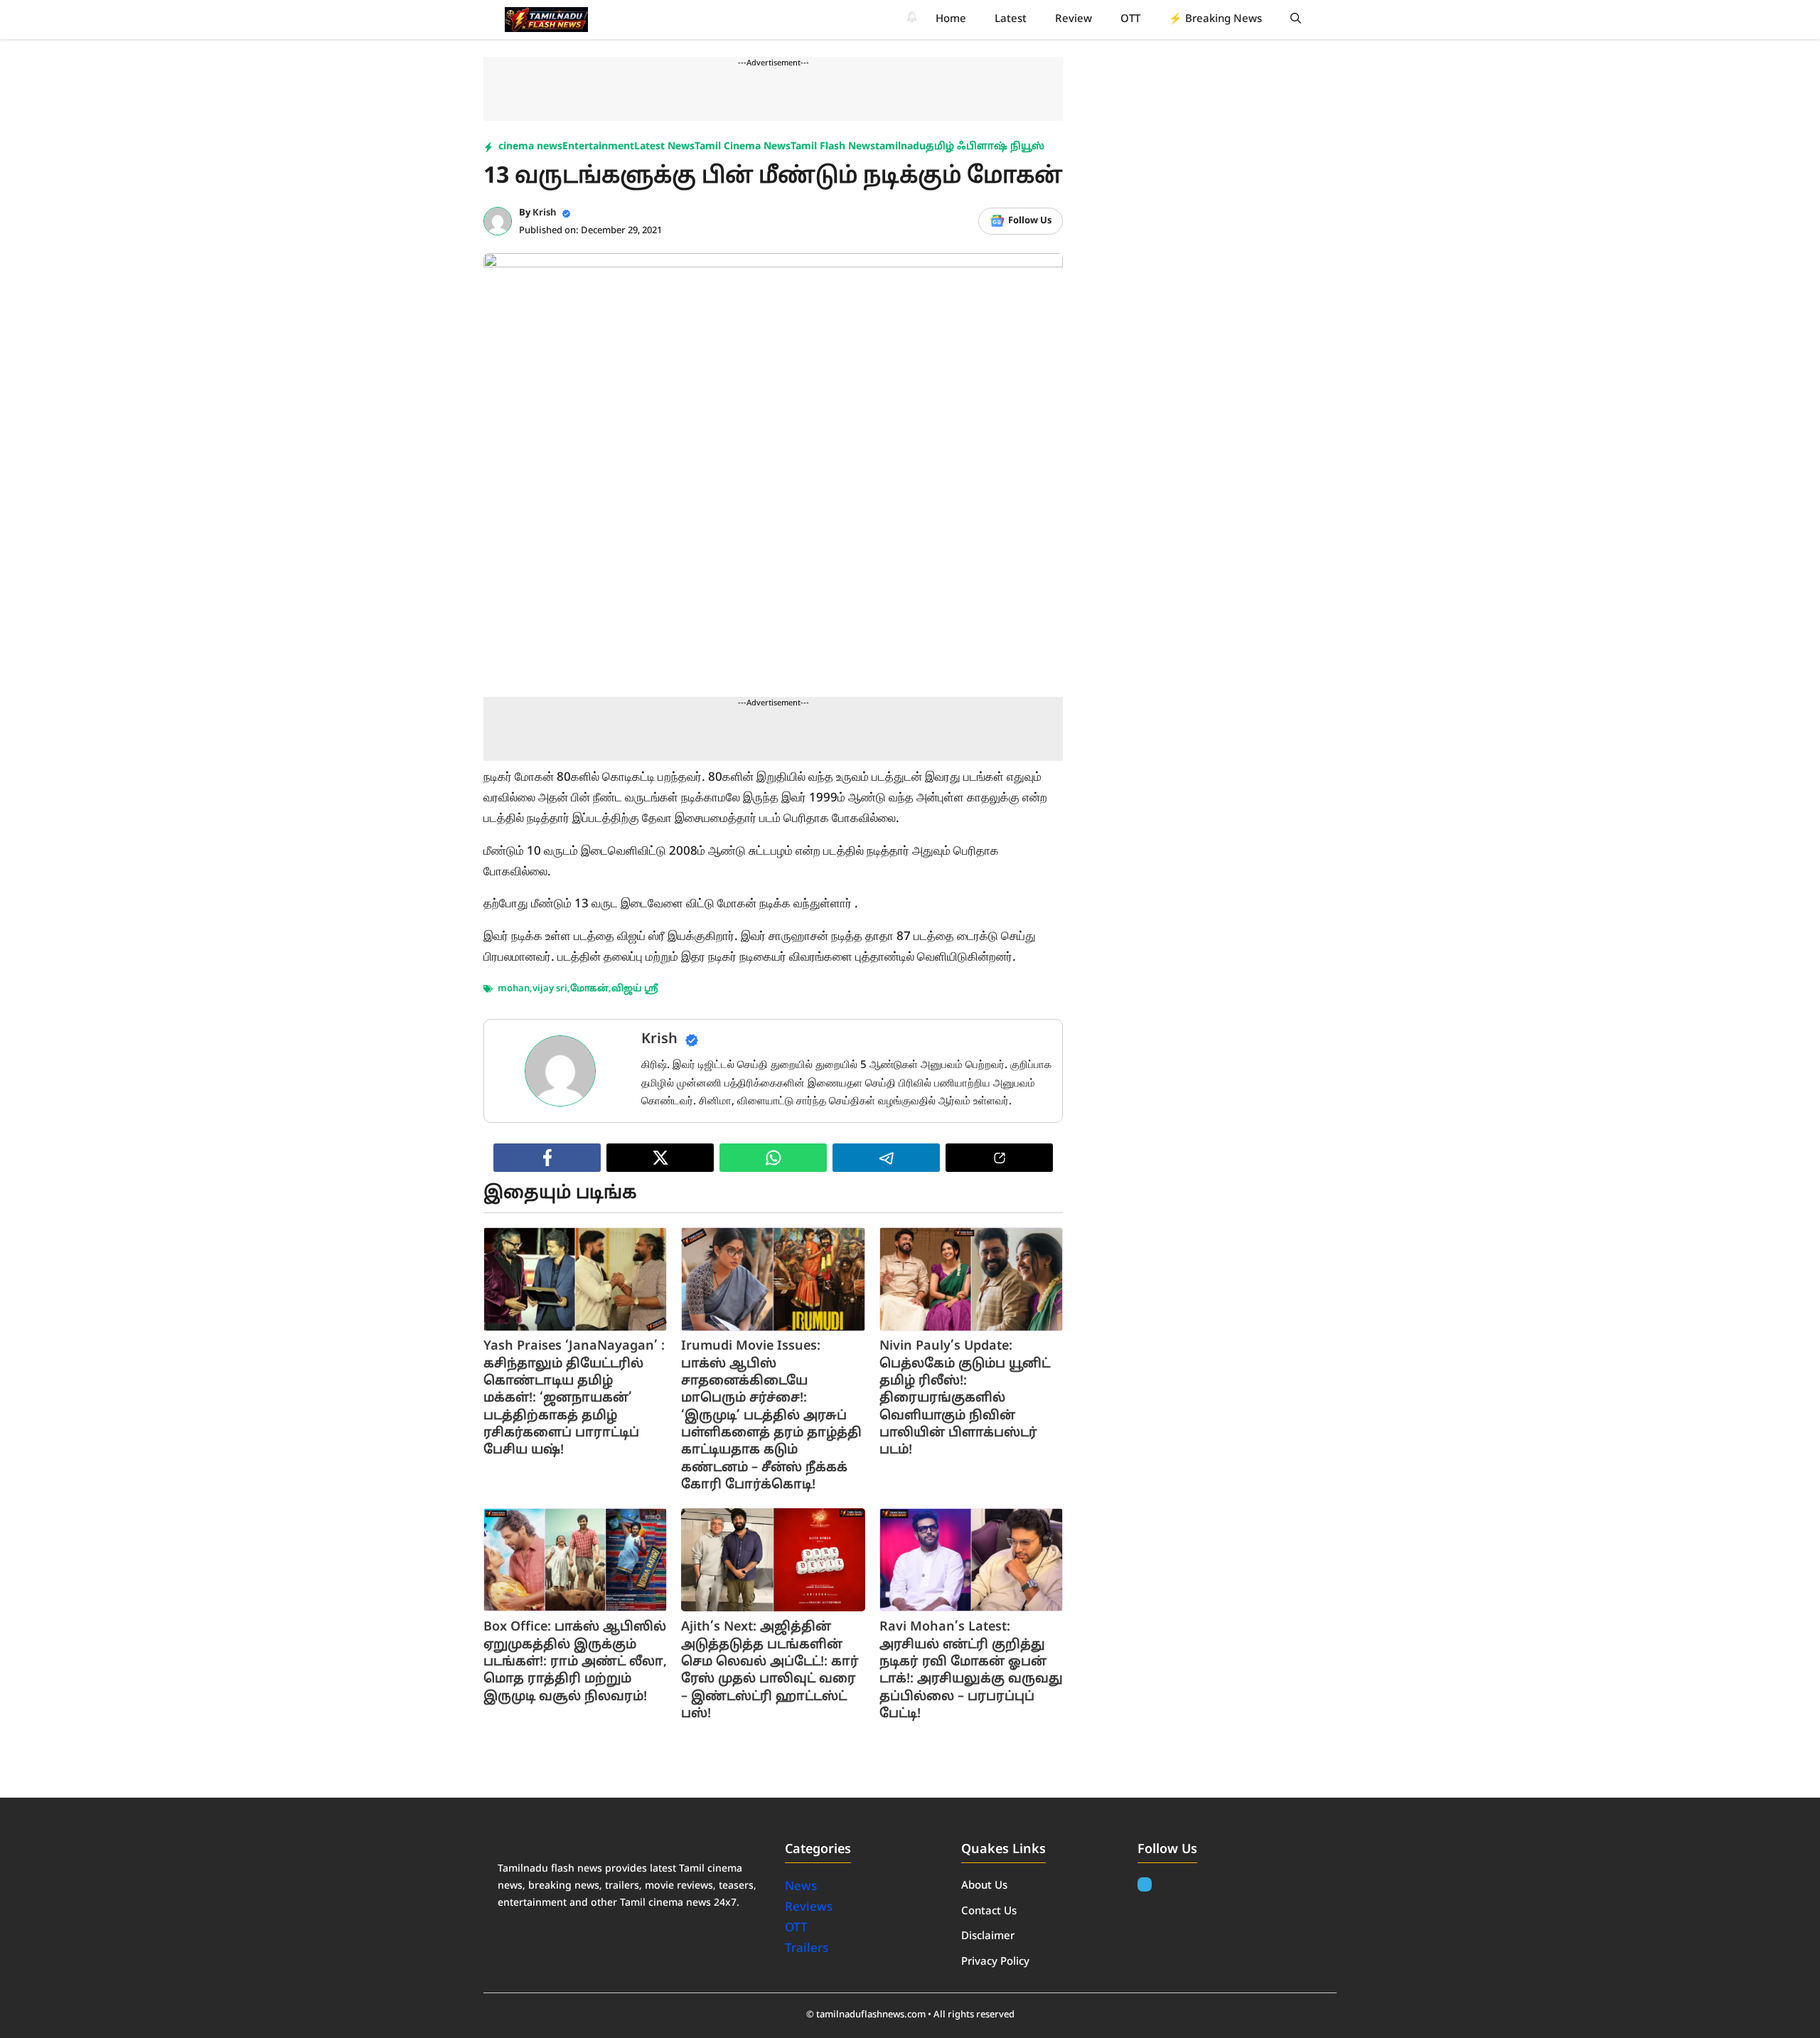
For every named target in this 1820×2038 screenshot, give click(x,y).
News (802, 1887)
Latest (1011, 20)
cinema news (530, 147)
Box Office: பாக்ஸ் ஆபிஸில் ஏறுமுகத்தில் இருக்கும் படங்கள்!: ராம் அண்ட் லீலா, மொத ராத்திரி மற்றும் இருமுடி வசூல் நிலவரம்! (575, 1662)
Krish (545, 213)
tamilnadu (900, 147)
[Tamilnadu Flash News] (546, 20)
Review (1074, 20)
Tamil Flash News (833, 147)
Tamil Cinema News (743, 147)
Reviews (809, 1908)
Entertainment (598, 147)
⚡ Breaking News (1215, 20)
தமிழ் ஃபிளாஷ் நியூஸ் (985, 147)
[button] (1296, 20)
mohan (514, 989)
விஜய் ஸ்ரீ (635, 989)
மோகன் (589, 989)
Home (951, 20)
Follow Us (1030, 221)
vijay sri (550, 989)
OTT (1130, 20)
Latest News (664, 147)
